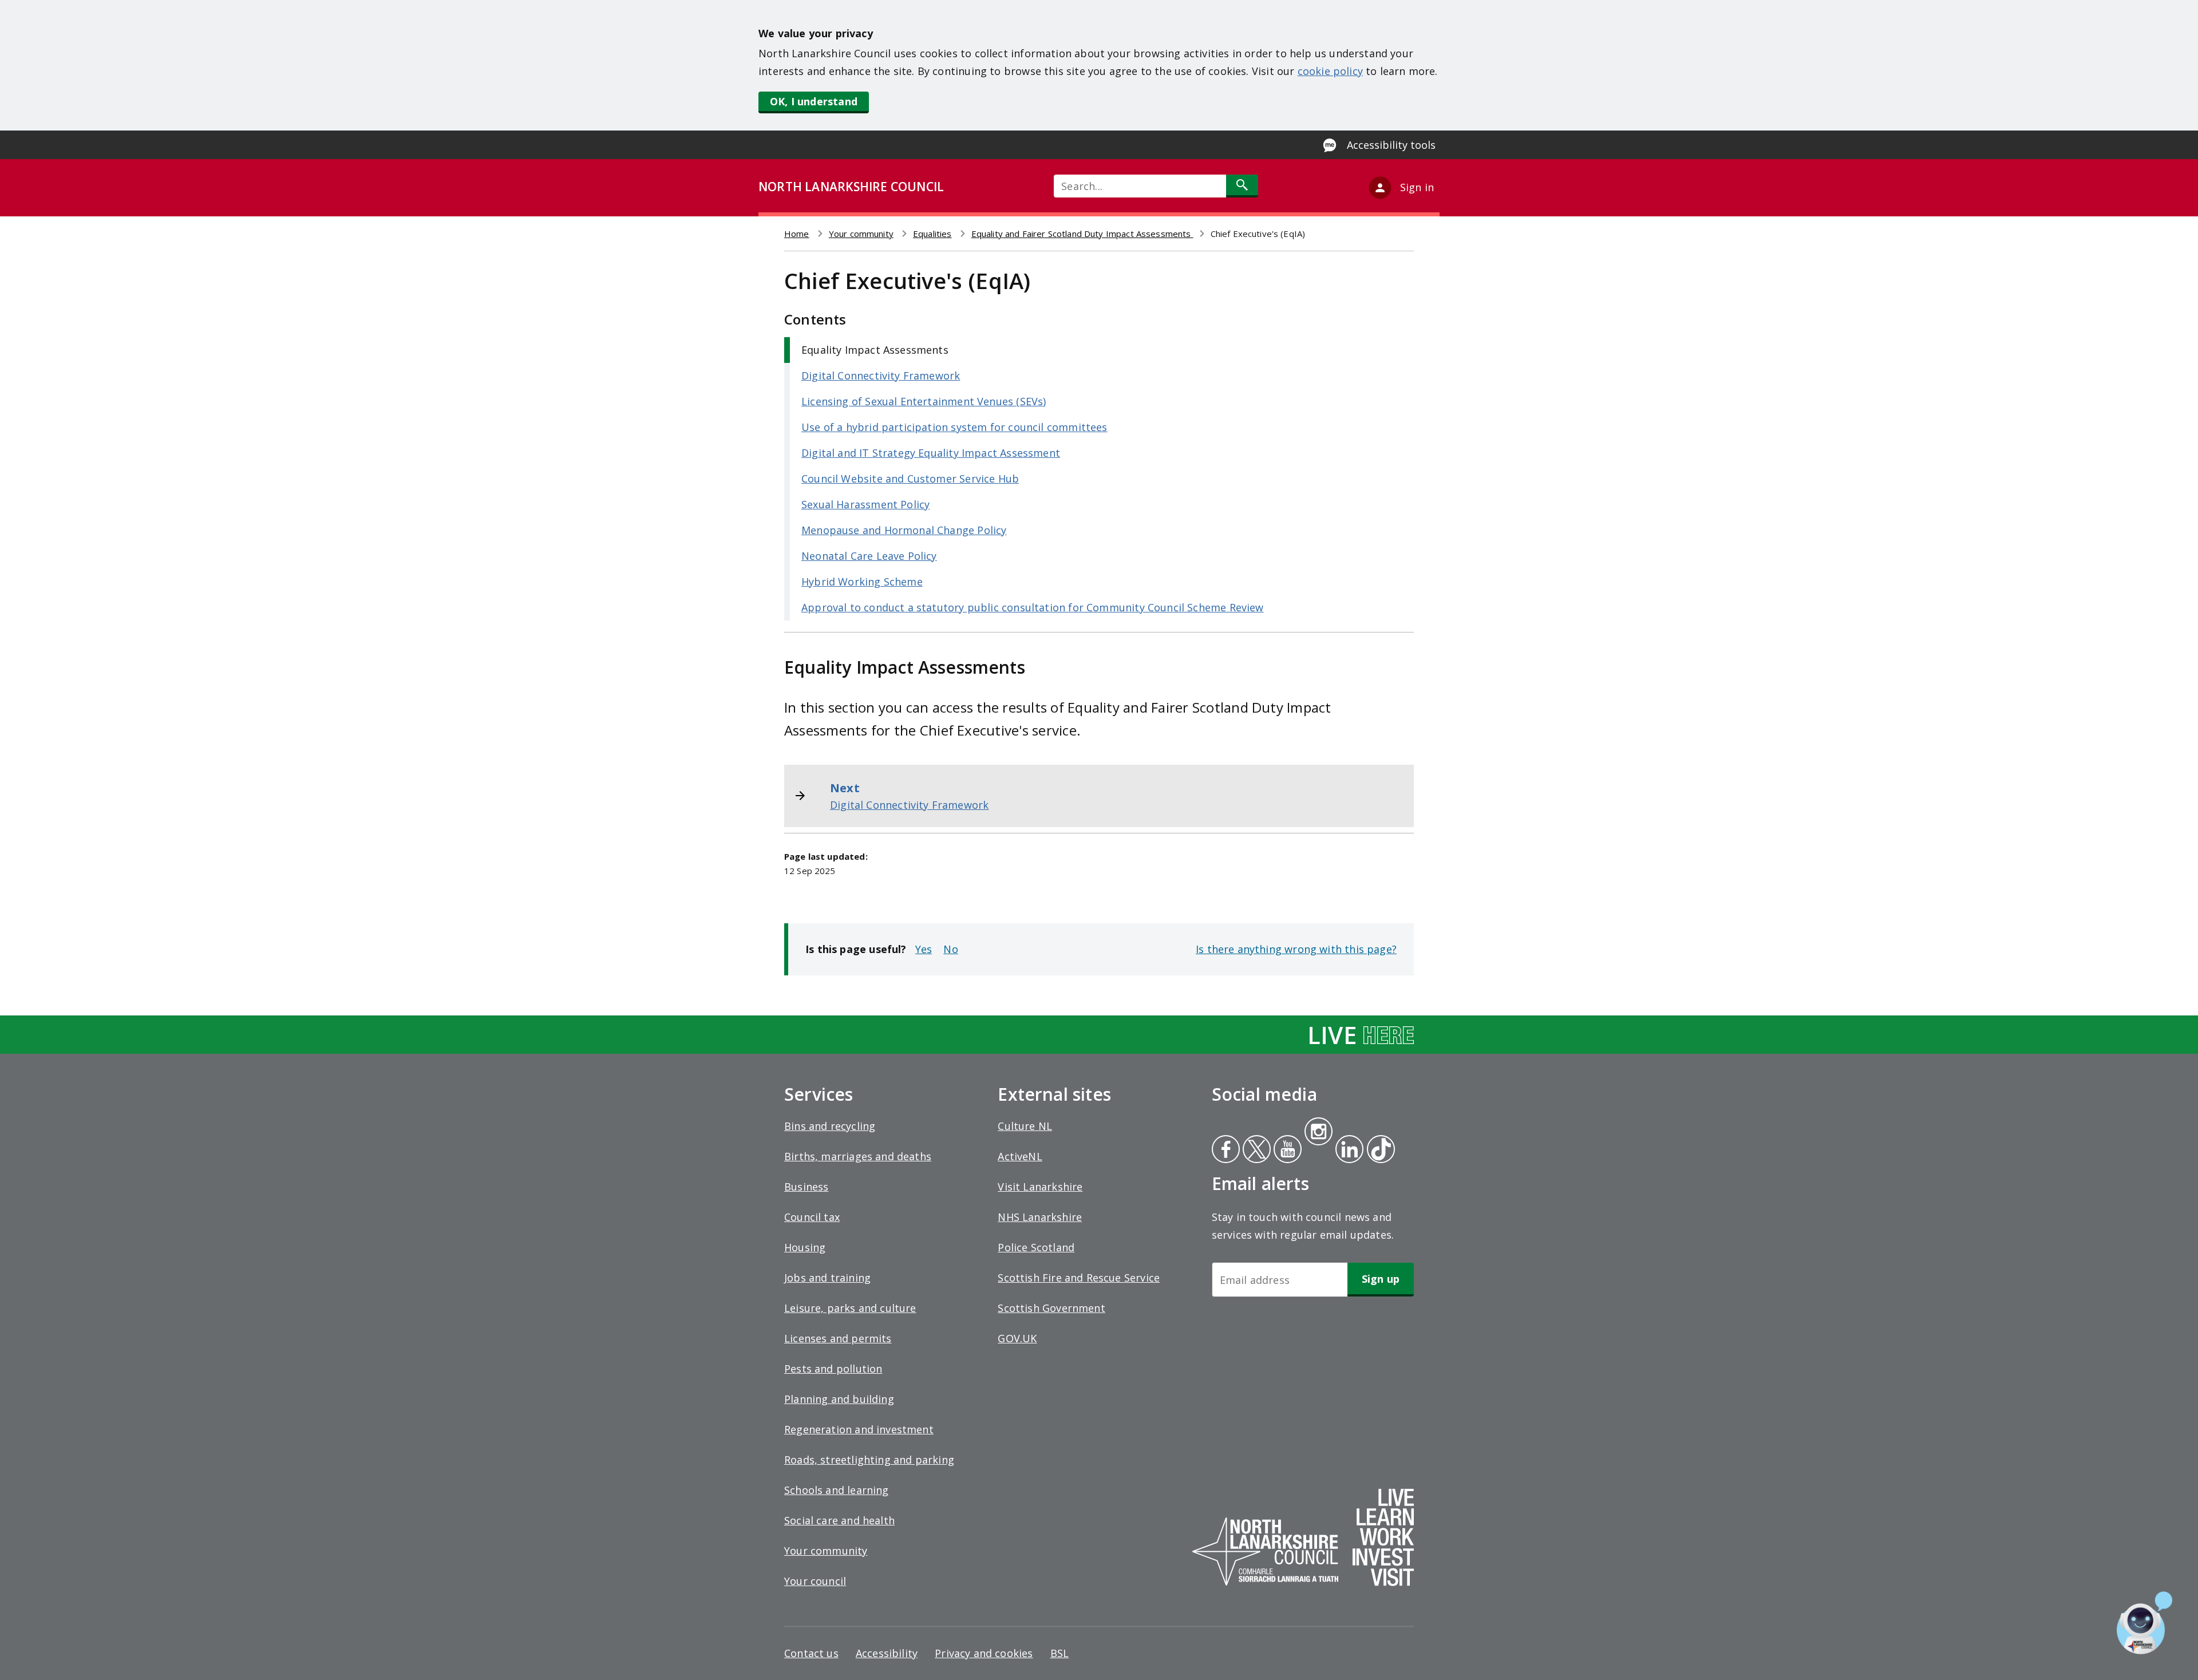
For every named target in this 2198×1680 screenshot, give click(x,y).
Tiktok (1378, 1151)
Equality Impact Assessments (875, 350)
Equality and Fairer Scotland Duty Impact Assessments (1082, 234)
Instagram (1318, 1133)
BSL (1060, 1653)
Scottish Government (1051, 1308)
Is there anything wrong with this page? (1296, 949)
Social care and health (839, 1520)
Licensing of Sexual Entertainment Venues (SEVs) (924, 401)
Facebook (1226, 1151)
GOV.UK (1017, 1338)
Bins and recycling (830, 1126)
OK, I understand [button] (814, 101)
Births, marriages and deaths (858, 1156)
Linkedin (1347, 1151)
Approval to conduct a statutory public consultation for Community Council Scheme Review (1033, 607)
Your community (861, 234)
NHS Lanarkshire (1040, 1217)
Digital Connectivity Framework (881, 375)
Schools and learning (837, 1490)
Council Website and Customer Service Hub (910, 479)
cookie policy (1330, 71)
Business (806, 1187)
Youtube (1286, 1151)
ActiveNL (1020, 1156)
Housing (805, 1247)
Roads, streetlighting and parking (869, 1460)
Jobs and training (827, 1278)
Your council (815, 1581)
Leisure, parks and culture (850, 1308)
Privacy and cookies (984, 1653)
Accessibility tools (1391, 145)
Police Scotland (1036, 1247)
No (950, 949)
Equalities (932, 234)
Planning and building (839, 1399)
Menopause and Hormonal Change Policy (904, 530)
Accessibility (887, 1653)
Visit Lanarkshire (1040, 1187)
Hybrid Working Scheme (862, 582)
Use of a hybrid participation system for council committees (954, 427)
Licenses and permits (838, 1338)
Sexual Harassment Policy (865, 504)
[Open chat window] (2144, 1623)
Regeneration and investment (859, 1429)
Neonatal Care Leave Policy (869, 556)
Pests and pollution (833, 1369)
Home (797, 234)
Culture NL (1025, 1126)
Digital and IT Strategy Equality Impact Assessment (931, 453)
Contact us (811, 1653)
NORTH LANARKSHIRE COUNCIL (851, 187)
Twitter (1255, 1151)
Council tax (812, 1217)
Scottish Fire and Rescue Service (1079, 1278)
